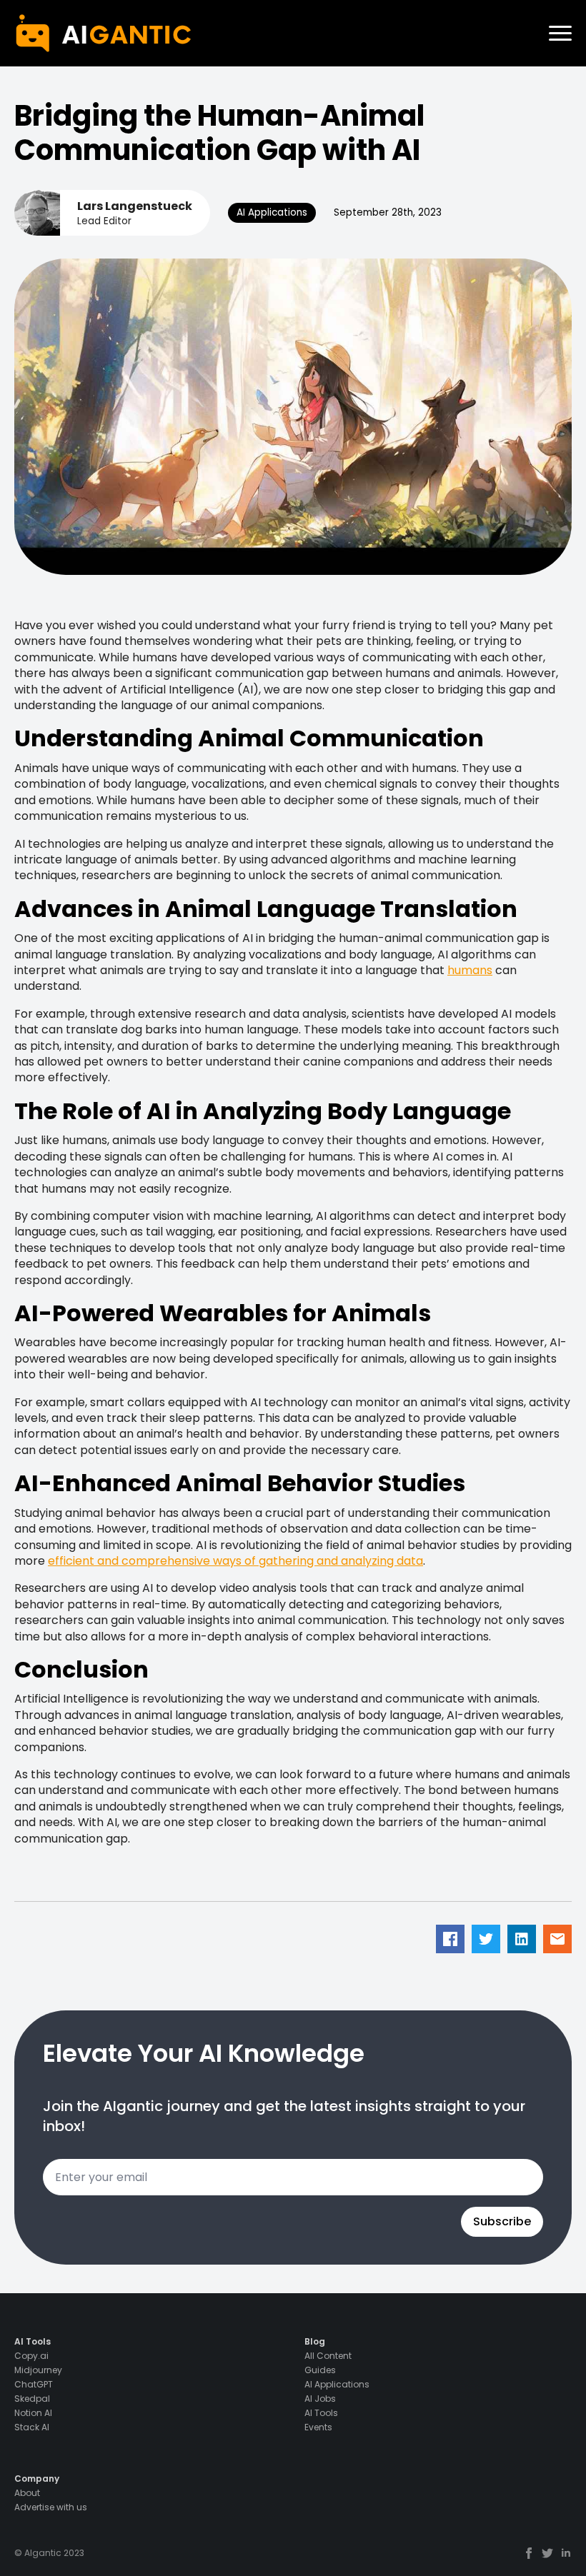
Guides (320, 2370)
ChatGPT (34, 2385)
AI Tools (321, 2413)
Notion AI (33, 2413)
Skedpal (32, 2399)
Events (318, 2427)
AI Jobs (320, 2399)
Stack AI (32, 2427)
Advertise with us (51, 2507)
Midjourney (38, 2370)
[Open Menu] (560, 34)
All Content (328, 2356)
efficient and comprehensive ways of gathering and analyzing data (235, 1561)
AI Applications (337, 2385)
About (27, 2493)
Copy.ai (31, 2356)
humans (470, 970)
